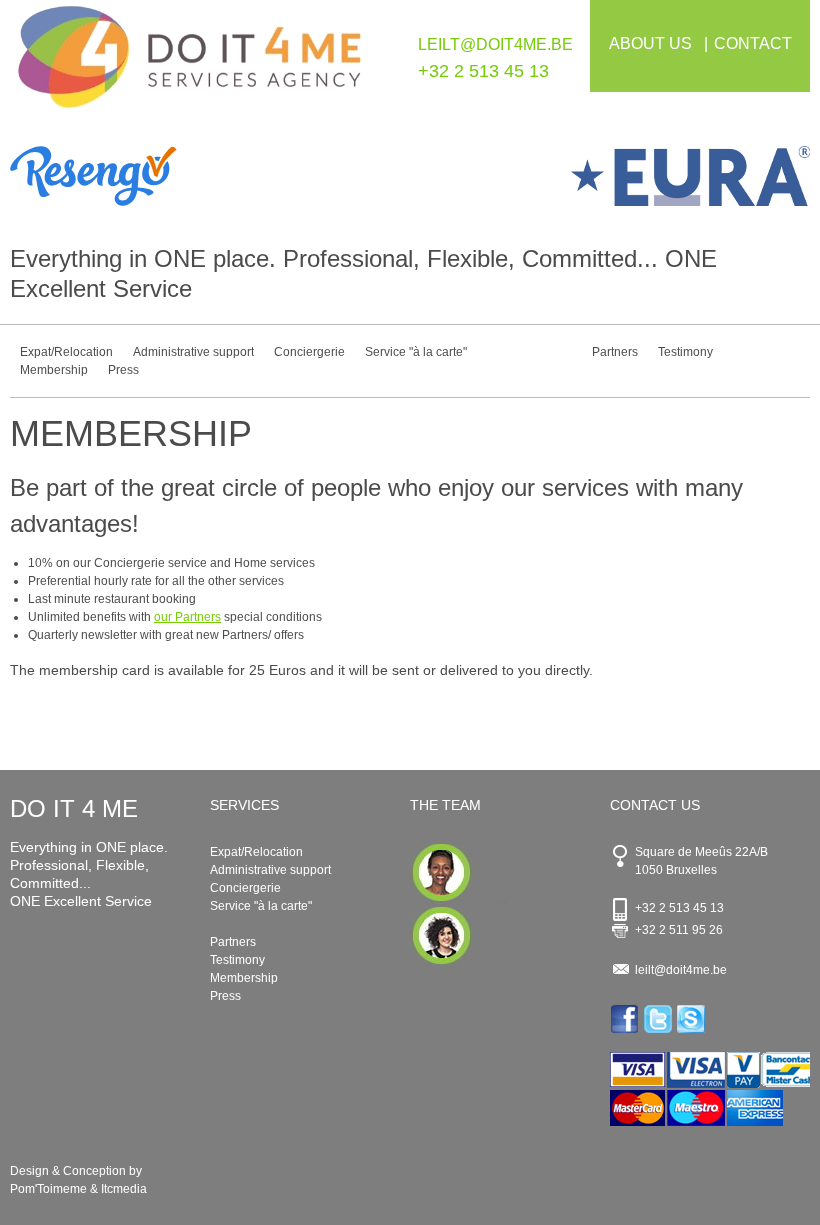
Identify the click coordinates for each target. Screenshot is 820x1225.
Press (123, 370)
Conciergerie (309, 352)
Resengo (210, 176)
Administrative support (193, 352)
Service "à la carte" (416, 352)
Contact (753, 43)
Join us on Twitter (659, 1019)
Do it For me (190, 68)
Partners (615, 352)
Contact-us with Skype (692, 1019)
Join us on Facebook (626, 1019)
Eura (610, 176)
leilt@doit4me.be (495, 44)
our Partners (187, 617)
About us (650, 43)
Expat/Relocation (66, 352)
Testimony (685, 352)
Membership (54, 370)
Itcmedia (124, 1189)
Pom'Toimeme (48, 1189)
